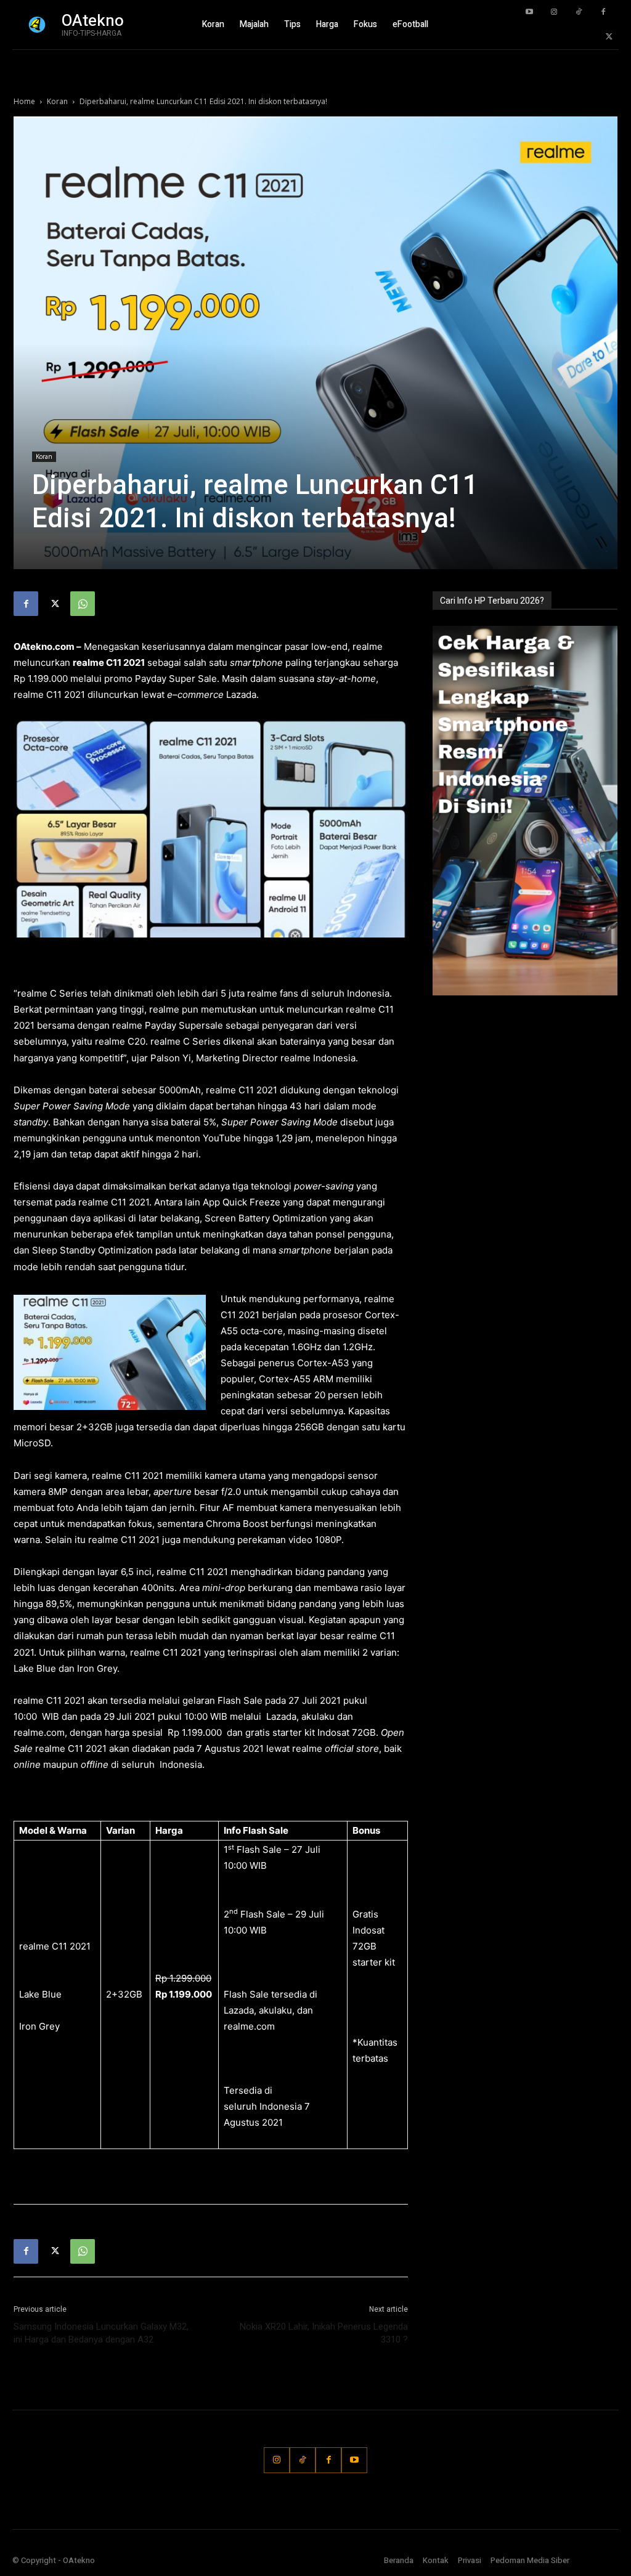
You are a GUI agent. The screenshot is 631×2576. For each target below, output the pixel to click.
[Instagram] (554, 12)
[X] (54, 604)
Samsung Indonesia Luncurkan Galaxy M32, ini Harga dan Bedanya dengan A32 (101, 2333)
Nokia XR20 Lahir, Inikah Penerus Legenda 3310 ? (324, 2333)
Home (24, 101)
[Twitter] (609, 37)
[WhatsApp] (83, 604)
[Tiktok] (579, 12)
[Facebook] (603, 12)
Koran (57, 101)
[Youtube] (529, 12)
